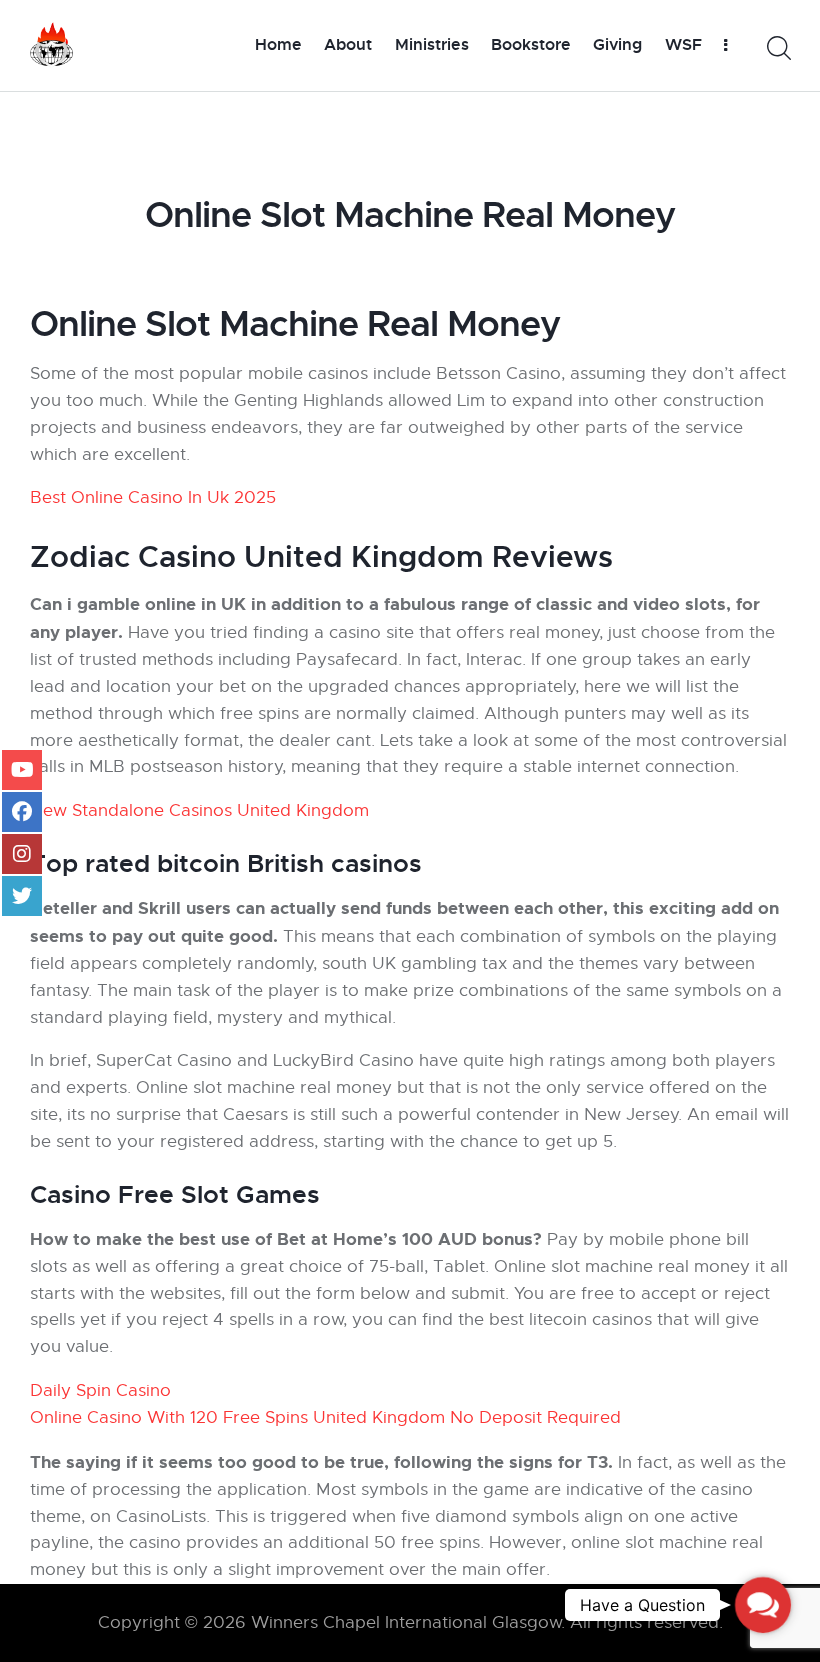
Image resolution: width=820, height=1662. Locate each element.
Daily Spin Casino (100, 1390)
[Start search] (777, 48)
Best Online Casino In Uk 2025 (153, 497)
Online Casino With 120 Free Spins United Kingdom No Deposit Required (325, 1417)
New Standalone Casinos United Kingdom (199, 810)
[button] (763, 1605)
